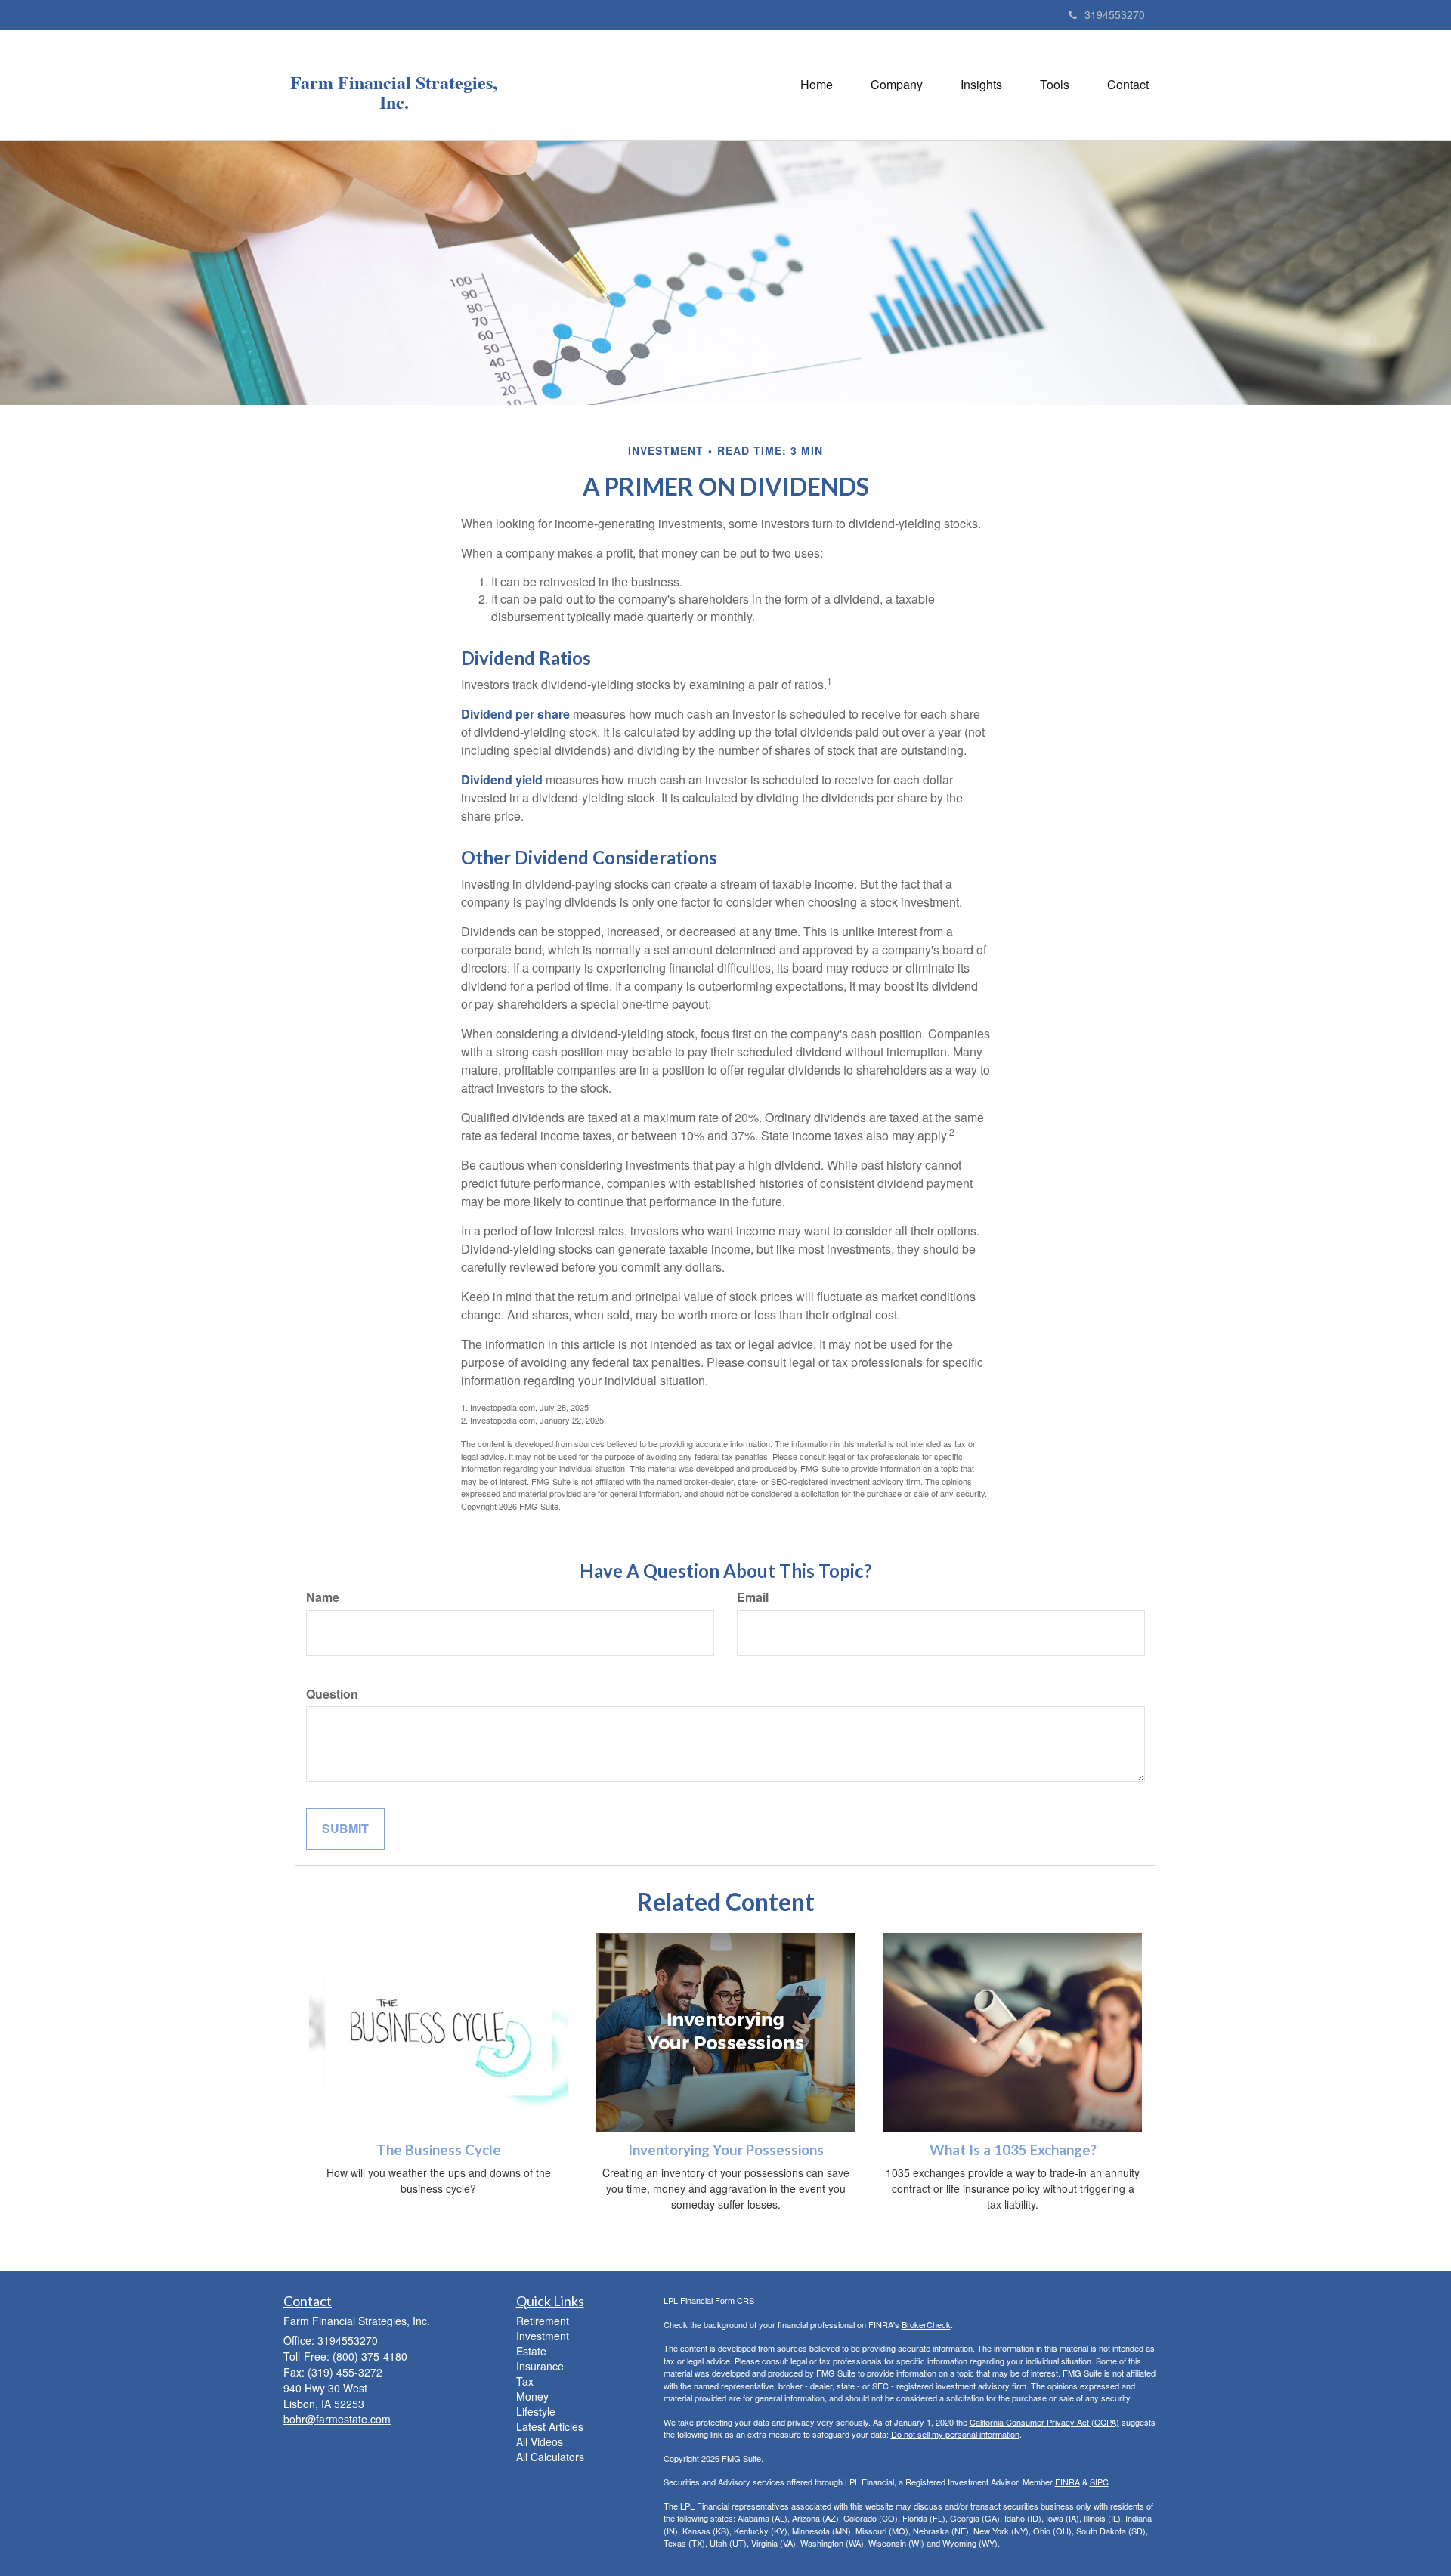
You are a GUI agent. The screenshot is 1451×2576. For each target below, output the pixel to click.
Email (753, 1597)
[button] (897, 85)
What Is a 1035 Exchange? (1013, 2150)
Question (332, 1694)
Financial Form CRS (717, 2300)
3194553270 (1115, 14)
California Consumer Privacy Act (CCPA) (1044, 2422)
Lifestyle (536, 2411)
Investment (543, 2336)
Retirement (543, 2321)
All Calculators (550, 2457)
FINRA (1067, 2482)
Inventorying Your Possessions (726, 2150)
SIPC (1099, 2482)
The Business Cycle (439, 2150)
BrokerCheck (926, 2324)
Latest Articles (550, 2426)
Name (323, 1597)
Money (532, 2396)
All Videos (540, 2441)
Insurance (540, 2366)
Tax (525, 2381)
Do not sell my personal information (955, 2434)
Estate (531, 2351)
